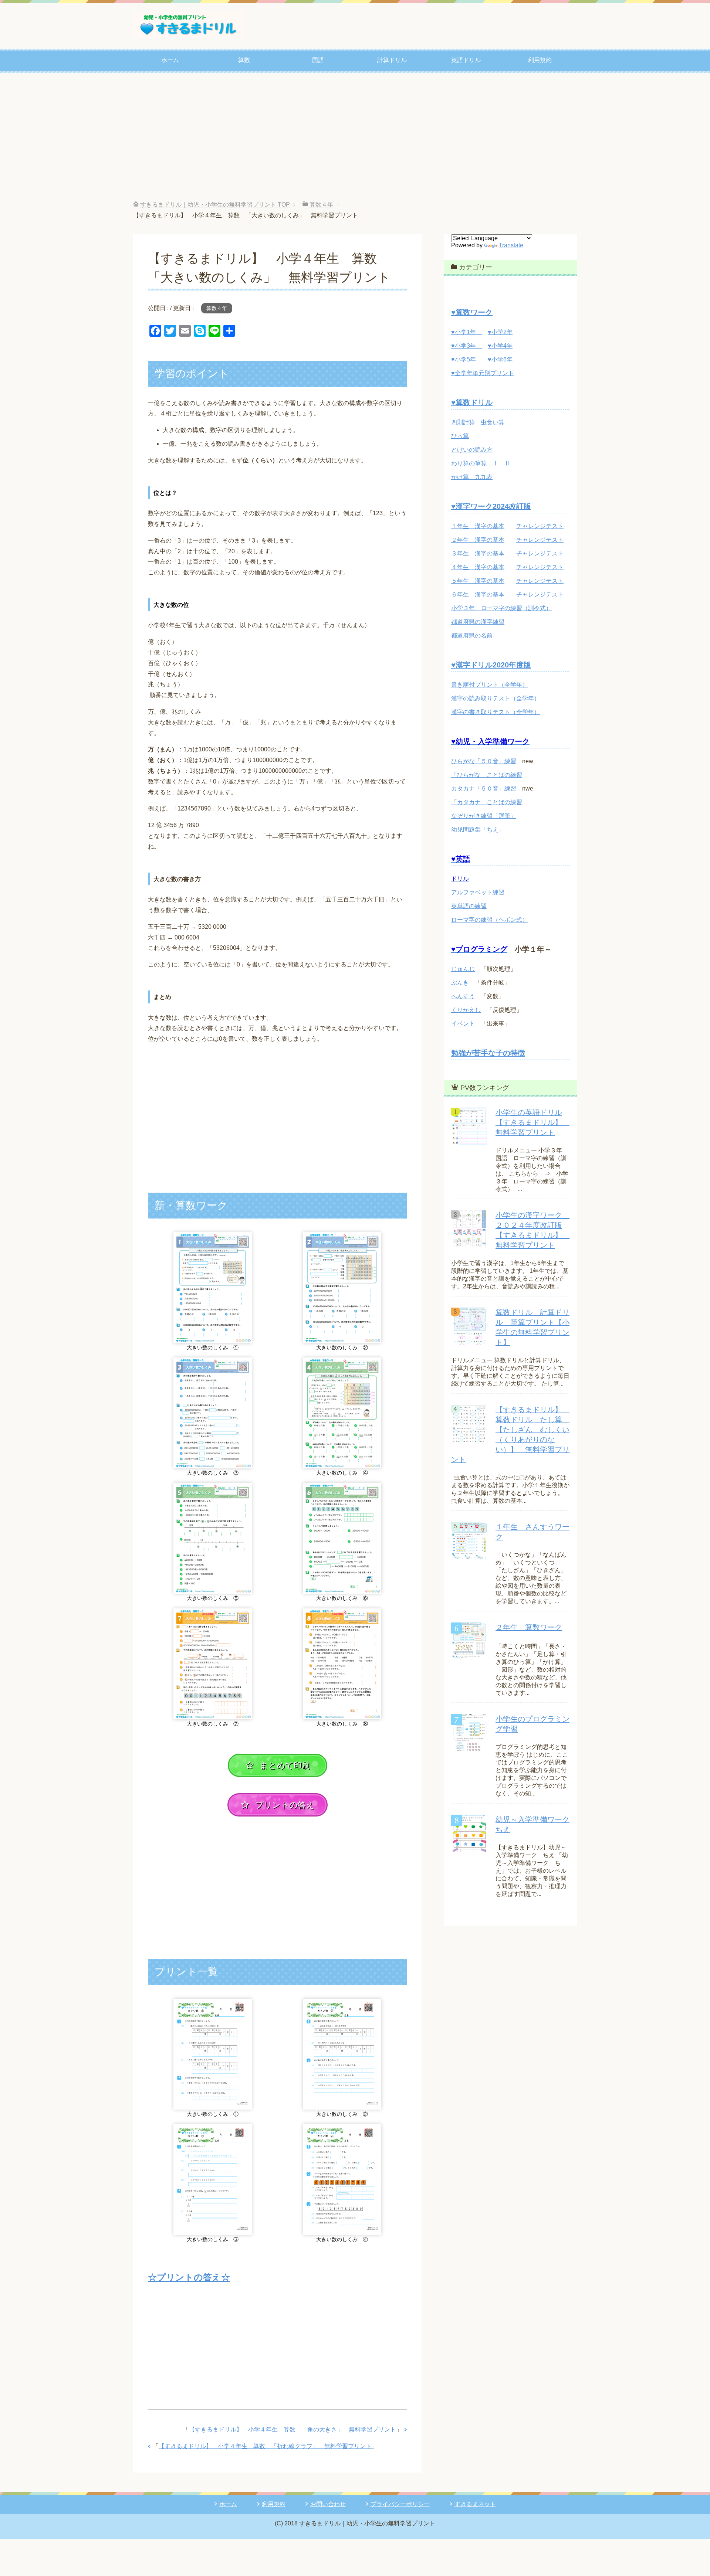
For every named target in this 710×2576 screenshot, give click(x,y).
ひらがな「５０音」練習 (484, 761)
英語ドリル (466, 60)
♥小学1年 (466, 332)
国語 (318, 60)
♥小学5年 (464, 359)
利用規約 (540, 60)
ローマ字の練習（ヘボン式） (490, 920)
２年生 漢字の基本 (478, 540)
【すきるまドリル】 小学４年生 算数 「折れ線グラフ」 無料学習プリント (265, 2446)
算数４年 (217, 308)
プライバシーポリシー (400, 2504)
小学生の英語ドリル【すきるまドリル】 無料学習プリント (532, 1122)
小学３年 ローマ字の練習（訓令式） (501, 608)
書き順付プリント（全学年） (490, 685)
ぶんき (460, 983)
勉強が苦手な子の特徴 (488, 1053)
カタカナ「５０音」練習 (484, 789)
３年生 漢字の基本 (478, 553)
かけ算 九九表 (472, 477)
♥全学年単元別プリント (483, 373)
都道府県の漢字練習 (478, 622)
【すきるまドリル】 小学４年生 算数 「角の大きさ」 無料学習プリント (293, 2429)
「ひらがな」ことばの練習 (487, 775)
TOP (215, 205)
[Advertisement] (355, 137)
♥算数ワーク (472, 312)
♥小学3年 (466, 346)
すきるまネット (475, 2504)
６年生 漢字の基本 (478, 594)
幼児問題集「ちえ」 (478, 830)
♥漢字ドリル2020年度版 (491, 665)
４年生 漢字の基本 (478, 567)
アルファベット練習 (478, 892)
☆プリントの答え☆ (189, 2277)
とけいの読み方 (472, 450)
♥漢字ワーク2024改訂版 (491, 506)
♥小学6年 (500, 359)
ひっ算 (460, 436)
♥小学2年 (500, 332)
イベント (463, 1024)
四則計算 (463, 422)
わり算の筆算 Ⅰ (475, 463)
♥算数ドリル (472, 402)
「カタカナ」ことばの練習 (487, 802)
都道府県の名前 (475, 635)
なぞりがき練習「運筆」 (484, 816)
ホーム (170, 60)
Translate (511, 245)
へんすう (463, 996)
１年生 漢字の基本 (478, 526)
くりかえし (466, 1010)
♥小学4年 (500, 346)
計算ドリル (392, 60)
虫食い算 (493, 422)
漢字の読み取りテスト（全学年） (496, 698)
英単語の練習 (469, 906)
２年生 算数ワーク (529, 1627)
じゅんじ (463, 969)
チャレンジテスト (540, 526)
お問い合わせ (328, 2504)
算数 (244, 60)
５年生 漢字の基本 (478, 581)
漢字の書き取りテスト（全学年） (496, 712)
